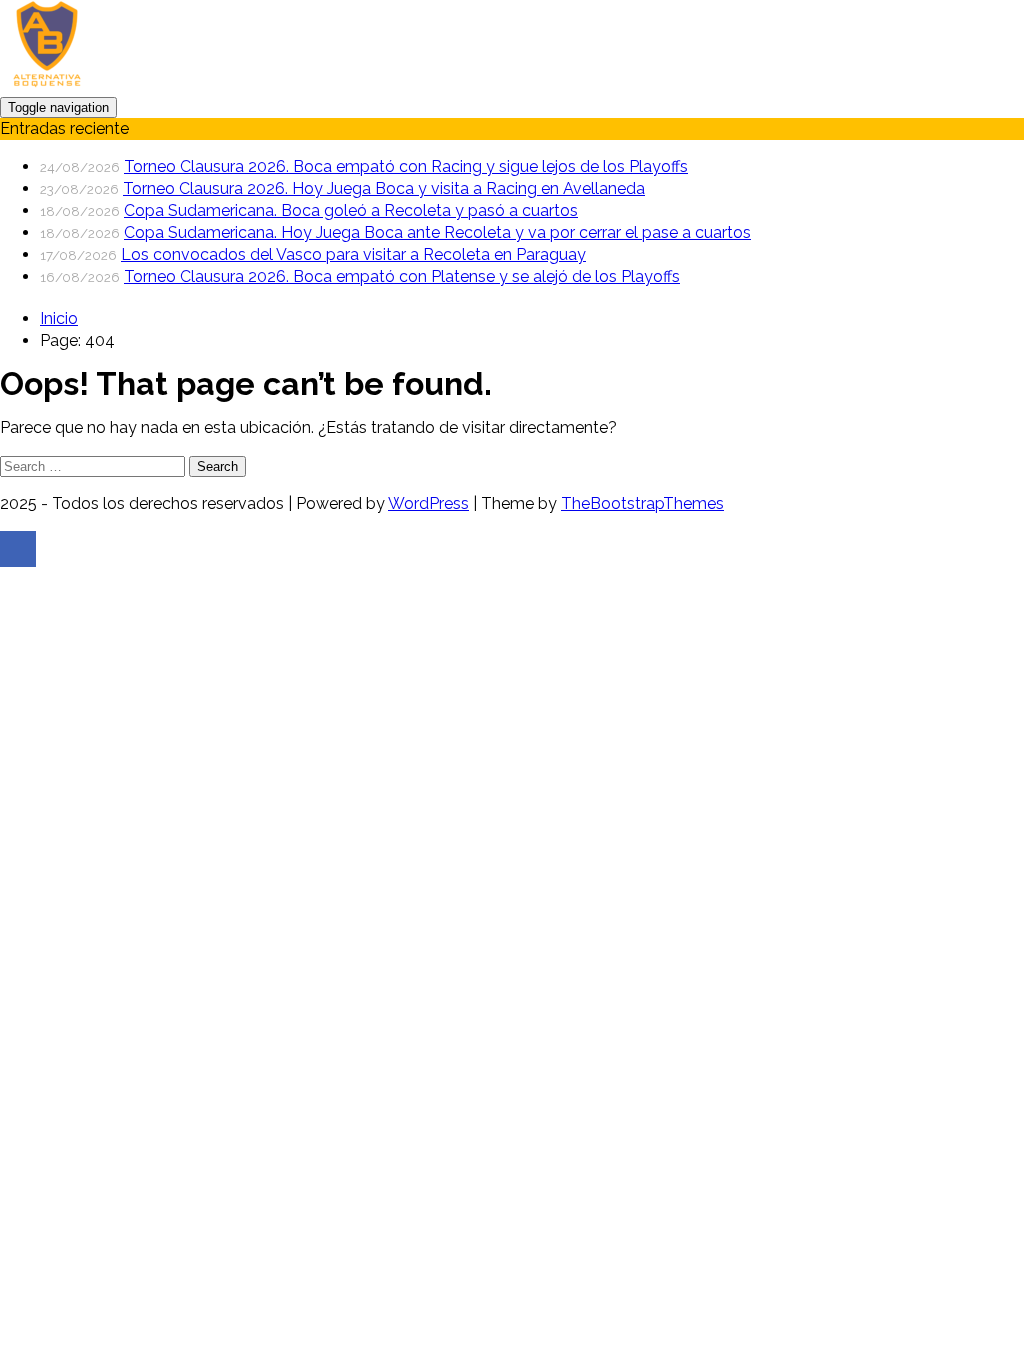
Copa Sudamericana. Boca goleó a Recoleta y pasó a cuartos (351, 210)
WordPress (428, 503)
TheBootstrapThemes (642, 503)
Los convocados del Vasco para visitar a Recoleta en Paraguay (353, 254)
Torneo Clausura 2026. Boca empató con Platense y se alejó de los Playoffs (402, 276)
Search (217, 466)
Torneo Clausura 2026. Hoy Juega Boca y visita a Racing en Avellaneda (384, 188)
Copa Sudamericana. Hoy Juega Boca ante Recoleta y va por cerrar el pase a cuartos (437, 232)
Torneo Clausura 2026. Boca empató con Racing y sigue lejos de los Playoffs (406, 166)
